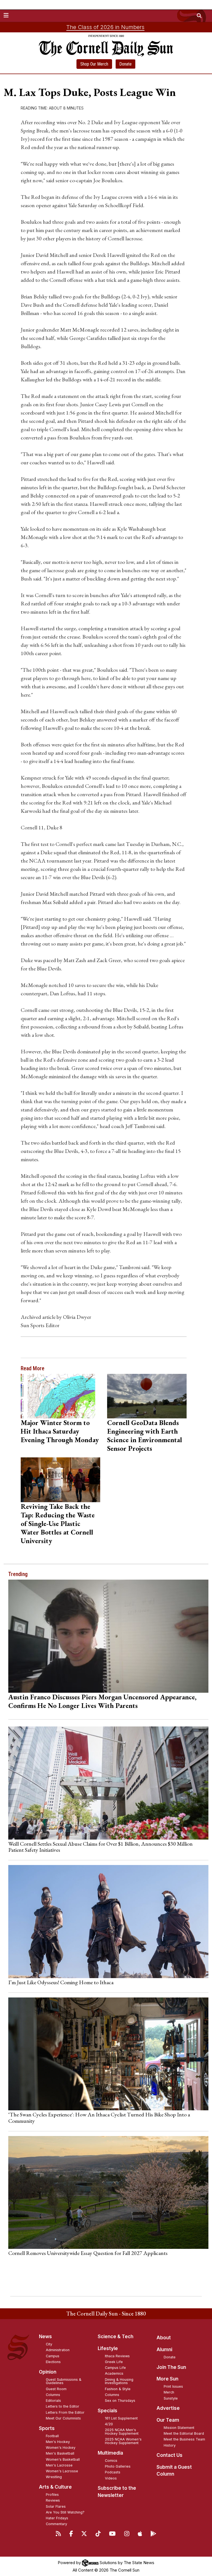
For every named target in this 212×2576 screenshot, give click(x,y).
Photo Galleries (118, 2466)
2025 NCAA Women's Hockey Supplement (123, 2441)
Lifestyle (108, 2348)
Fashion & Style (118, 2389)
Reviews (53, 2500)
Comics (111, 2461)
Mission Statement (179, 2428)
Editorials (53, 2401)
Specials (108, 2411)
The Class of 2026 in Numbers (105, 27)
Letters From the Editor (65, 2412)
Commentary (56, 2524)
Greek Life (114, 2362)
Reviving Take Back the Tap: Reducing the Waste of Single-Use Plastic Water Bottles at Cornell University (58, 1523)
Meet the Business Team (184, 2439)
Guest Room (56, 2389)
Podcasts (113, 2472)
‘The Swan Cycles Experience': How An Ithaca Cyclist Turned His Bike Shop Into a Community (99, 2117)
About (164, 2338)
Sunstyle (171, 2398)
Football (52, 2436)
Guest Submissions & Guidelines (64, 2381)
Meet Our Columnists (63, 2418)
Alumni (164, 2350)
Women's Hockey (61, 2448)
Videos (111, 2478)
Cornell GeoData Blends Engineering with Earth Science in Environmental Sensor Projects (145, 1435)
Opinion (48, 2372)
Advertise (168, 2408)
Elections (53, 2362)
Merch (169, 2392)
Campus (53, 2356)
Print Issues (173, 2386)
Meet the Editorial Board (184, 2433)
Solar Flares (56, 2506)
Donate (125, 64)
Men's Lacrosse (59, 2465)
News (45, 2337)
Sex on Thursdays (120, 2401)
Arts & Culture (55, 2487)
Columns (53, 2395)
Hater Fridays (57, 2518)
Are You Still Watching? (65, 2512)
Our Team (168, 2420)
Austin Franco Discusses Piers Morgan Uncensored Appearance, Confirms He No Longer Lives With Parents (102, 1701)
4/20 (109, 2424)
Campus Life (115, 2368)
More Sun (167, 2379)
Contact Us (169, 2455)
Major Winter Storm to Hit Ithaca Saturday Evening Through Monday (60, 1431)
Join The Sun (171, 2367)
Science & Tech (116, 2337)
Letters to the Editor (63, 2406)
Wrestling (54, 2477)
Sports (47, 2428)
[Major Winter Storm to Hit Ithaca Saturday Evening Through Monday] (60, 1396)
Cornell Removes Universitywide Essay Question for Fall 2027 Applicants (88, 2253)
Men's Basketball (60, 2453)
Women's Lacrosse (62, 2471)
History (170, 2445)
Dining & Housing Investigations (119, 2381)
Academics (114, 2373)
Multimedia (110, 2453)
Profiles (52, 2495)
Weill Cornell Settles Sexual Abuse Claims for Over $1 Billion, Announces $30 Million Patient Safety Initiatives (100, 1847)
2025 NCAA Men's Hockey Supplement (122, 2432)
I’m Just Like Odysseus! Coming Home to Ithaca (61, 1982)
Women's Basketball (63, 2459)
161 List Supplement (121, 2418)
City (49, 2344)
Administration (58, 2350)
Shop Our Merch (94, 64)
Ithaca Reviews (117, 2356)
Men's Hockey (58, 2442)
